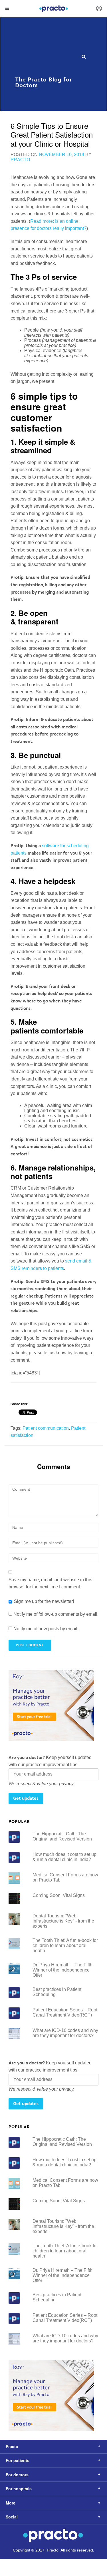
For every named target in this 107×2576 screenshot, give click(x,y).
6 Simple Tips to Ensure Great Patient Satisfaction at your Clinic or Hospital (52, 134)
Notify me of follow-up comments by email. (56, 1614)
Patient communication (46, 1428)
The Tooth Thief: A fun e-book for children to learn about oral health (65, 1945)
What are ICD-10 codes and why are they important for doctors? (65, 2033)
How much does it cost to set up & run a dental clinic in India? (64, 1857)
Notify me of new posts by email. (46, 1629)
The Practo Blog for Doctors (44, 79)
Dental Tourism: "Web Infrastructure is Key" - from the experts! (63, 1921)
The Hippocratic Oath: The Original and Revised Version (62, 1836)
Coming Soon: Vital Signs (59, 1895)
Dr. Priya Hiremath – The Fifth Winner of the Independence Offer (62, 1970)
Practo (20, 160)
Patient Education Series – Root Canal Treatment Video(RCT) (65, 2012)
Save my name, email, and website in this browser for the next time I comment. (50, 1583)
